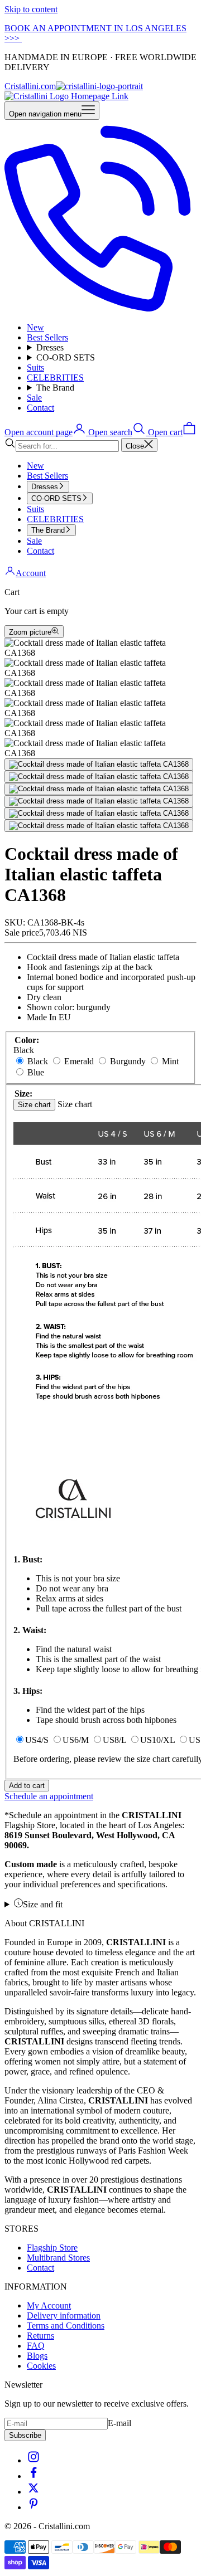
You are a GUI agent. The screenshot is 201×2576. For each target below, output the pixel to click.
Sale (34, 398)
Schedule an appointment (49, 1796)
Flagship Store (52, 2248)
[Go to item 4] (99, 801)
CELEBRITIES (55, 378)
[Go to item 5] (99, 814)
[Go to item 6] (99, 826)
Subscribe (25, 2435)
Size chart (34, 1105)
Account (31, 573)
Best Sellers (47, 337)
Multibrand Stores (58, 2258)
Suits (35, 367)
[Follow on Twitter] (33, 2492)
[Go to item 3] (99, 789)
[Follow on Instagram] (33, 2460)
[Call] (100, 308)
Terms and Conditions (66, 2326)
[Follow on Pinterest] (33, 2507)
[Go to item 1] (99, 764)
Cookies (41, 2366)
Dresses (50, 347)
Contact (40, 408)
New (35, 327)
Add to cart (27, 1786)
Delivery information (64, 2316)
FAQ (36, 2346)
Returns (40, 2336)
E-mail (119, 2423)
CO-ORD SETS (66, 357)
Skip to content (31, 9)
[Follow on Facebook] (33, 2476)
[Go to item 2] (99, 777)
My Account (49, 2305)
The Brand (55, 388)
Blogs (37, 2356)
